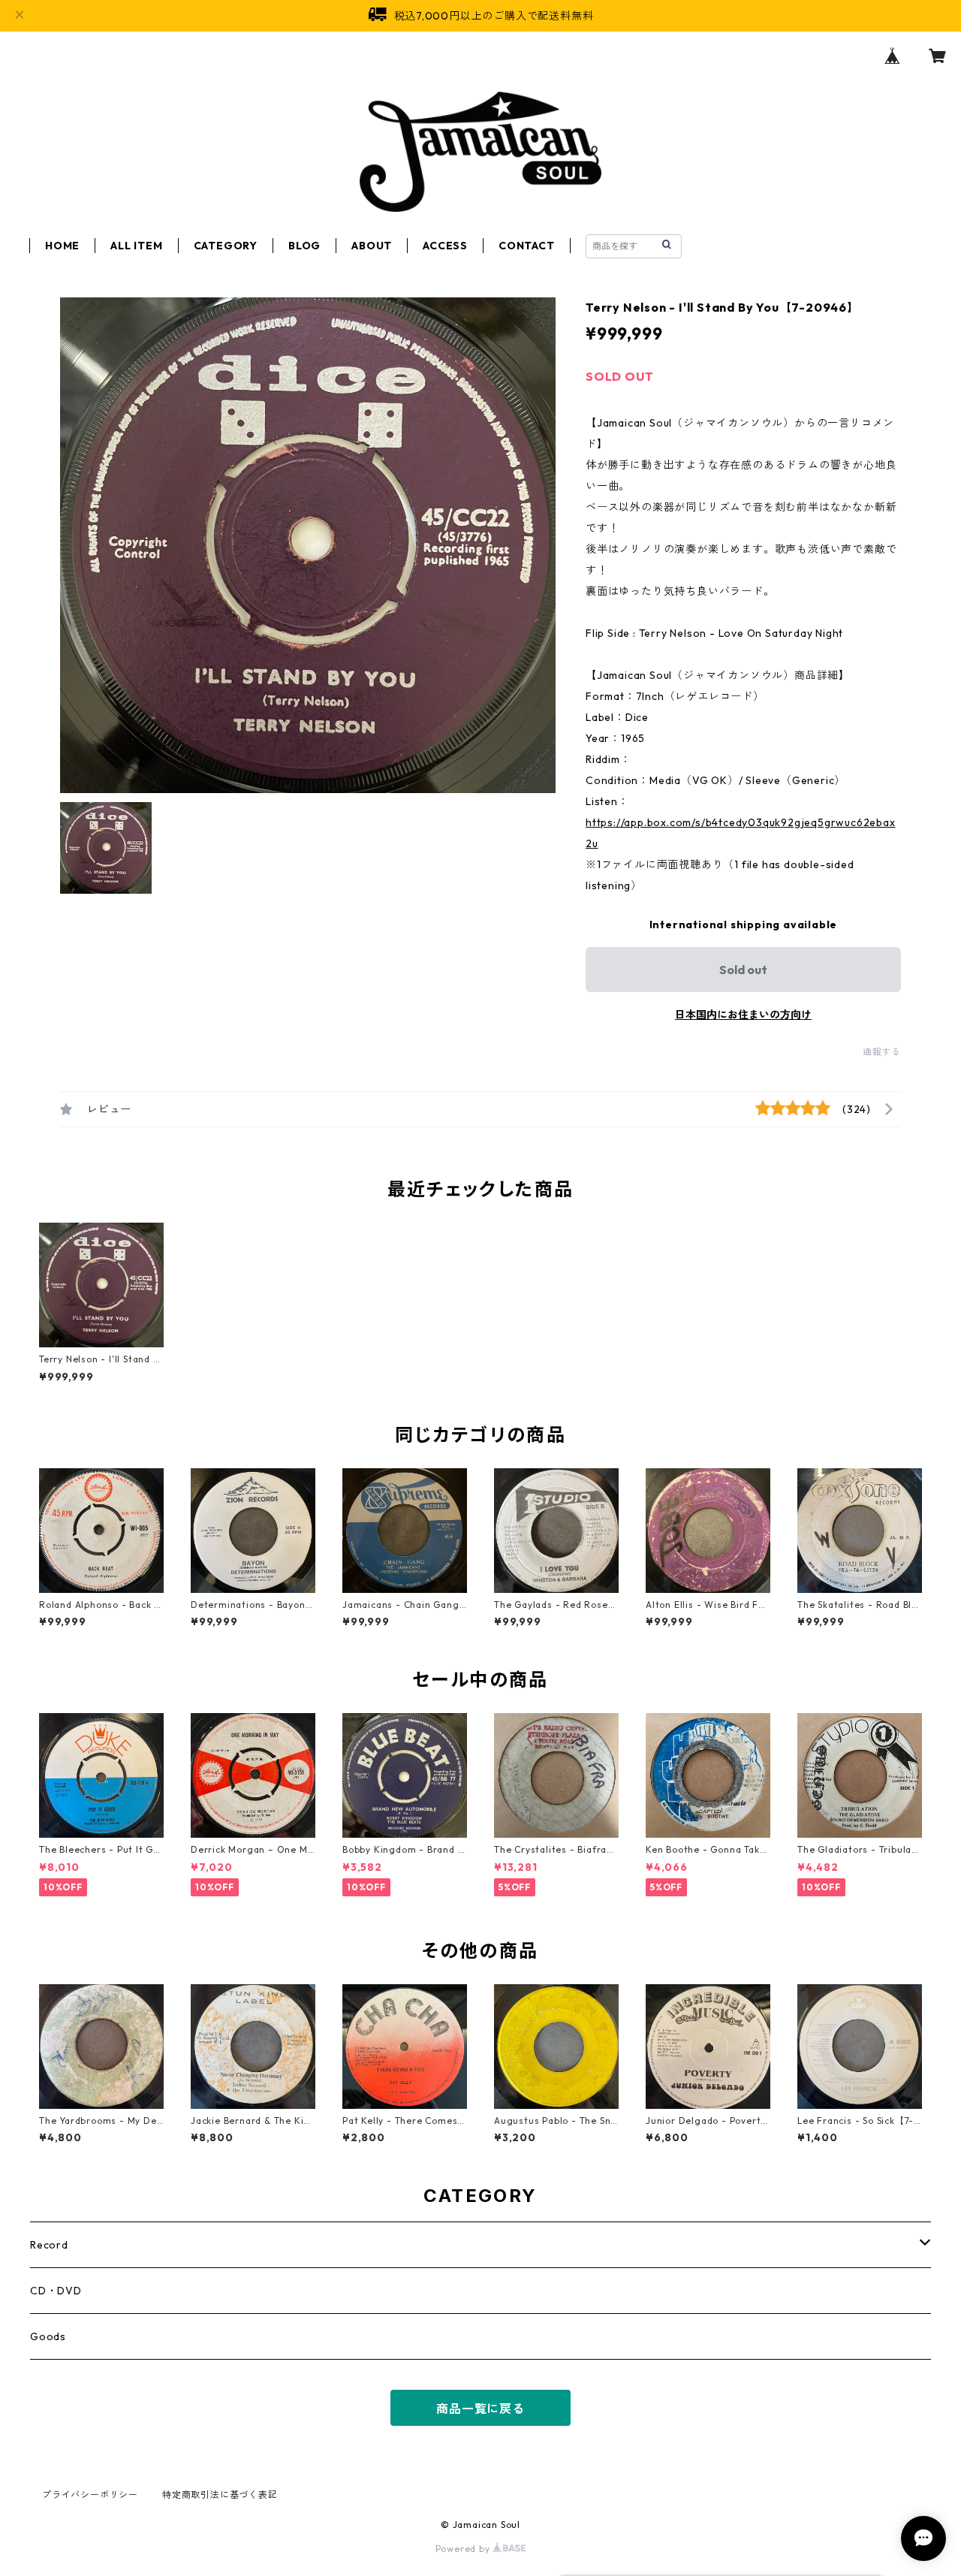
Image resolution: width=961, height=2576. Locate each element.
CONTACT (527, 246)
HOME (62, 246)
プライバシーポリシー (90, 2495)
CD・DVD (56, 2291)
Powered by (464, 2549)
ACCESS (445, 246)
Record (49, 2245)
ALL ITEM (136, 246)
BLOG (304, 246)
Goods (48, 2336)
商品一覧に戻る (480, 2409)
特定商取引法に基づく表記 (220, 2495)
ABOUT (372, 246)
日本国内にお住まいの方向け (743, 1015)
